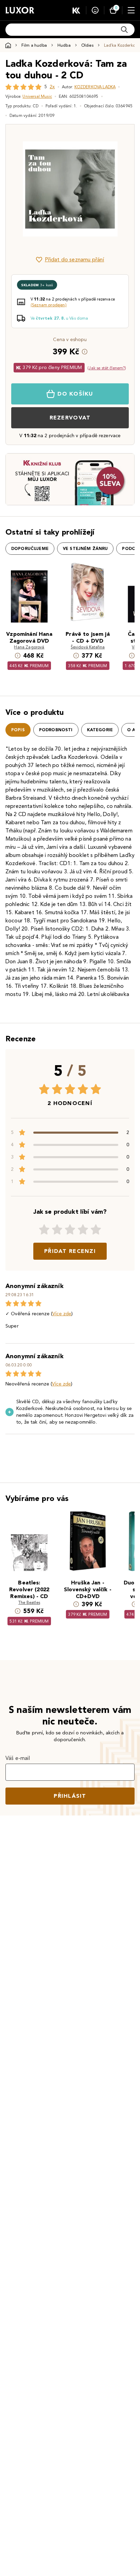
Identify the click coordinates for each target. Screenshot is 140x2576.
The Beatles (29, 1602)
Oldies (87, 45)
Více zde (62, 1314)
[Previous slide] (22, 189)
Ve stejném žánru (85, 549)
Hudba (64, 45)
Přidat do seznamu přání (75, 259)
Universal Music (37, 96)
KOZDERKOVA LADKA (95, 87)
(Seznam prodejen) (49, 305)
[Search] (124, 30)
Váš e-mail (18, 1758)
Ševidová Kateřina (88, 647)
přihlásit (70, 1796)
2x (52, 87)
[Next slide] (118, 189)
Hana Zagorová (29, 647)
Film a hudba (34, 45)
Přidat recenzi (70, 1251)
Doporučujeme (30, 549)
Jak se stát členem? (107, 368)
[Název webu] (20, 10)
